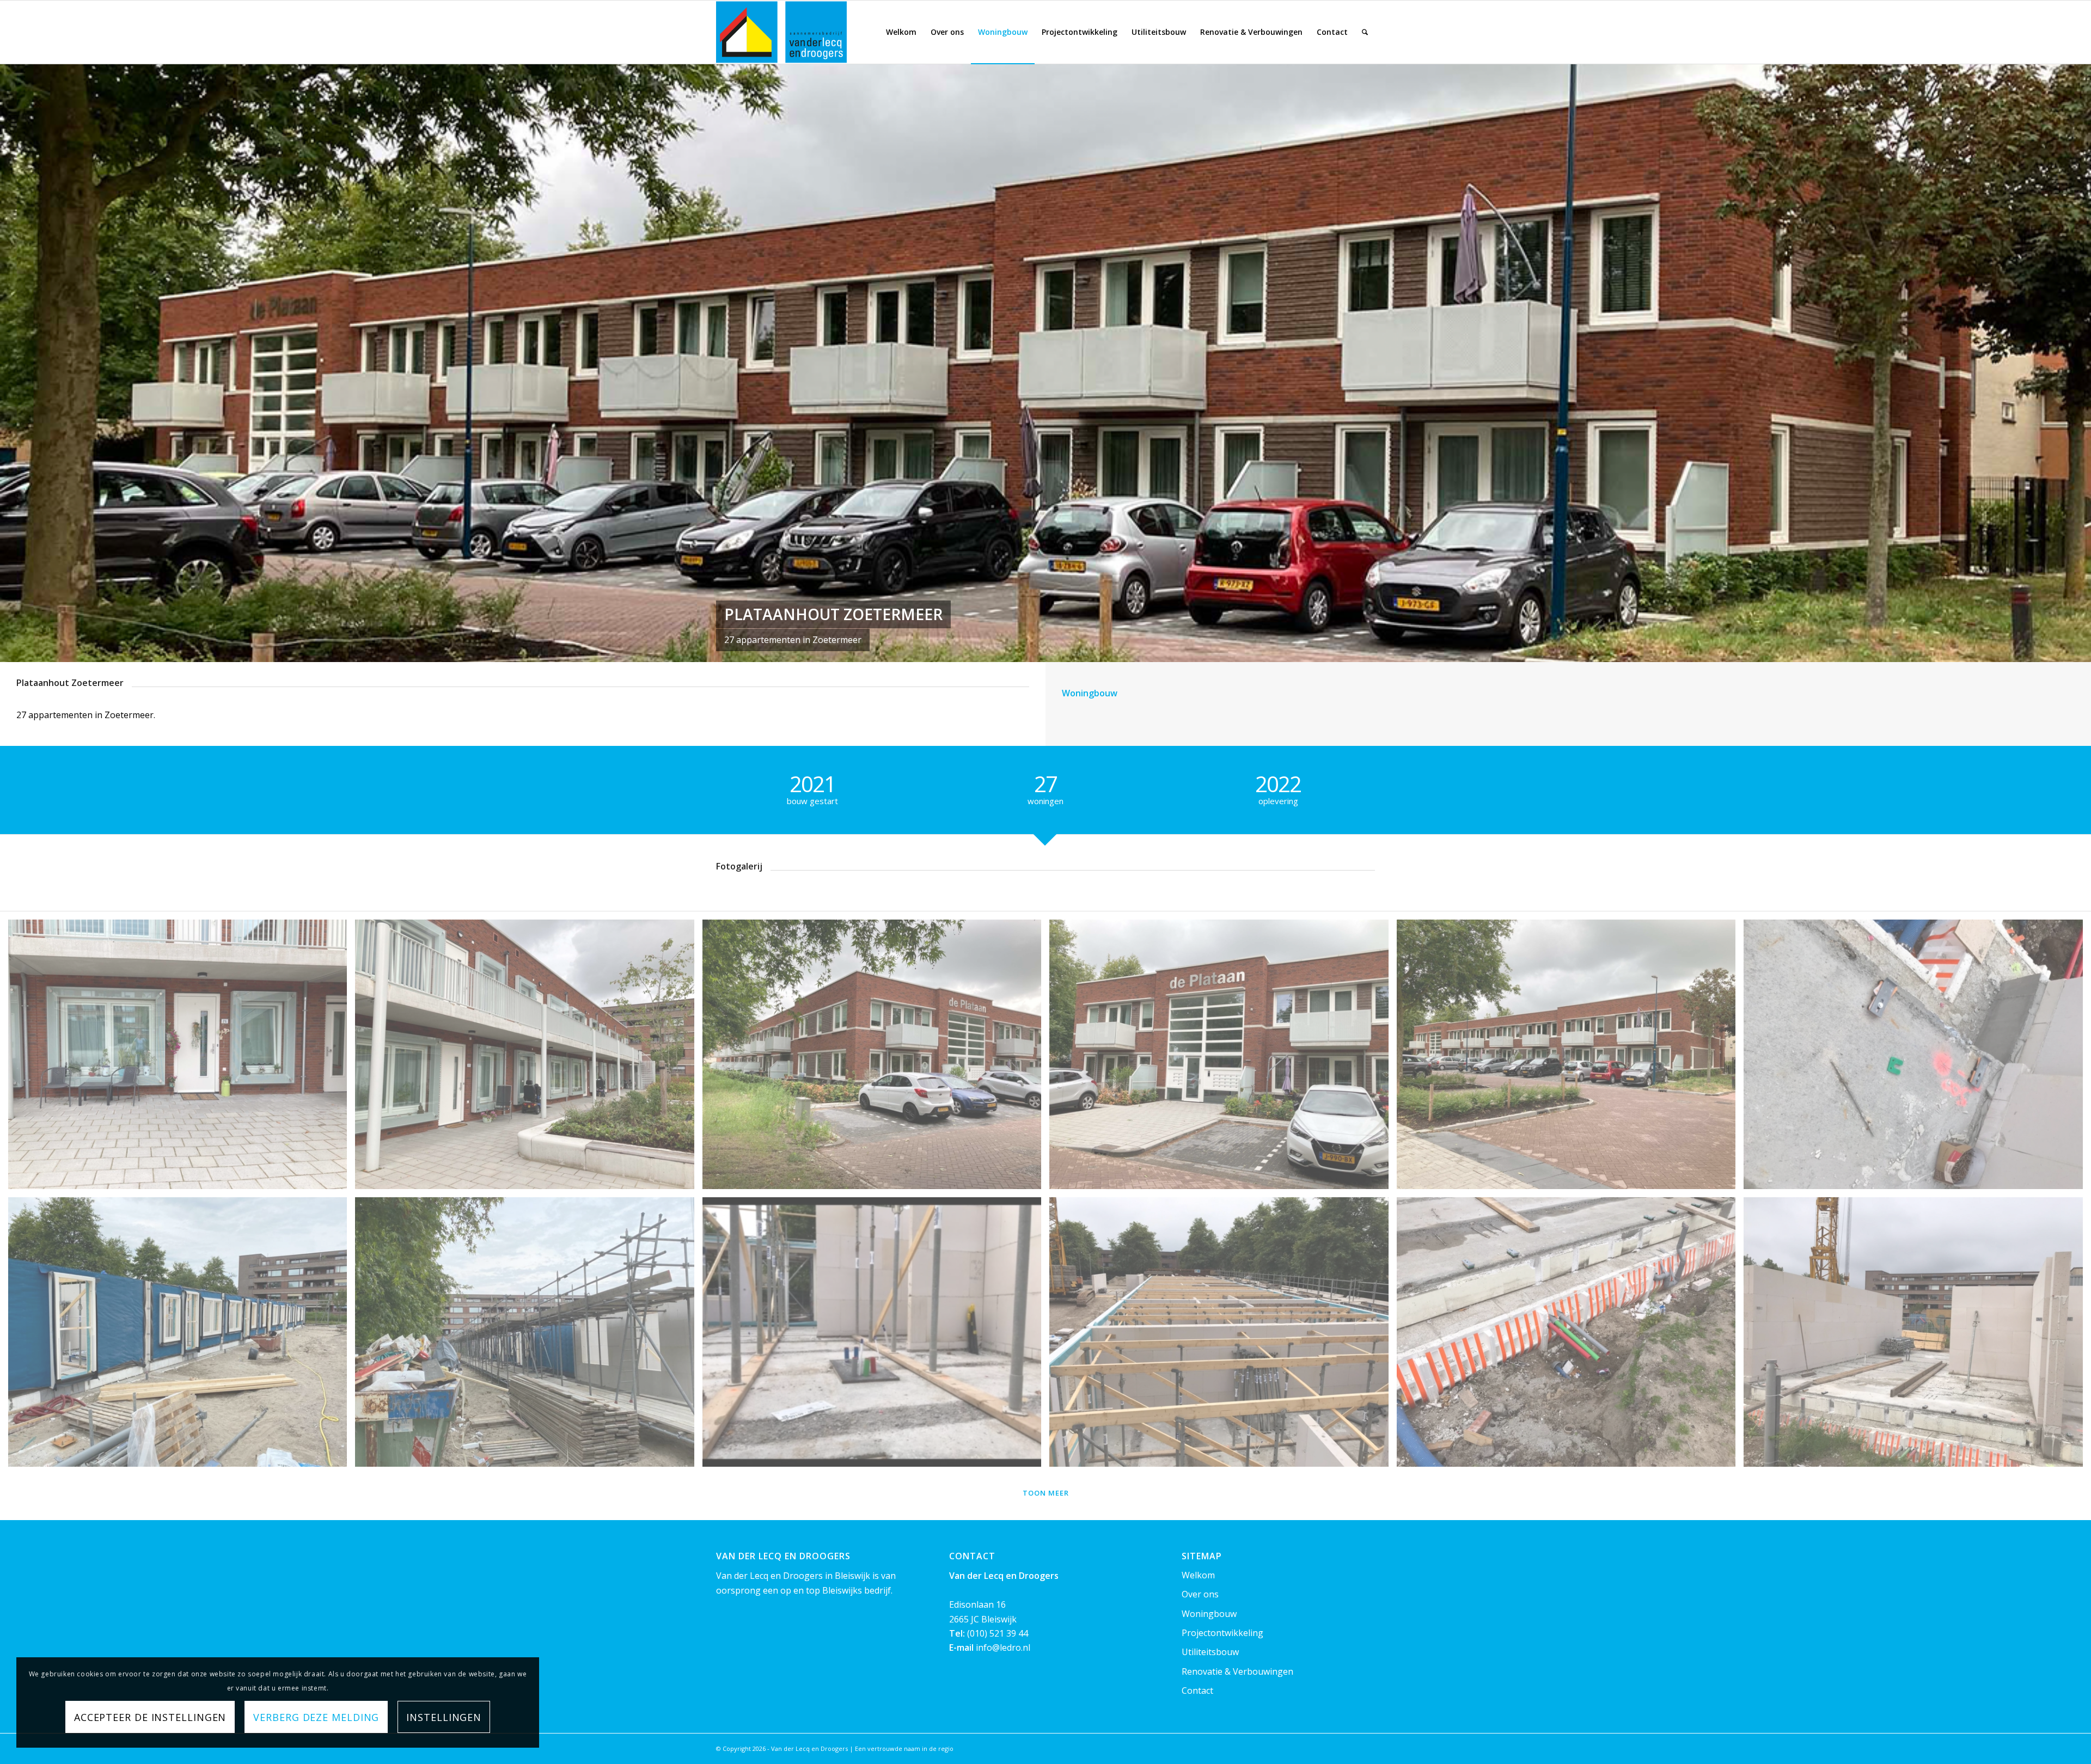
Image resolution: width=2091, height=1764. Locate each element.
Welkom (1198, 1575)
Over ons (1200, 1594)
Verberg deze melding (316, 1717)
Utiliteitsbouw (1210, 1652)
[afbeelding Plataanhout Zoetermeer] (1917, 1058)
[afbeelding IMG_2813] (1570, 1058)
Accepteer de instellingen (150, 1717)
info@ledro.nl (1003, 1647)
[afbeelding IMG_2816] (876, 1058)
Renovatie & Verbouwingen (1237, 1671)
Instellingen (444, 1717)
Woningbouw (1209, 1614)
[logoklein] (781, 32)
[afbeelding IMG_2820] (182, 1058)
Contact (1197, 1690)
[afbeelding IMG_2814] (1223, 1058)
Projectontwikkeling (1222, 1633)
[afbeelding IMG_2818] (528, 1058)
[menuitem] (901, 32)
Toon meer (1046, 1493)
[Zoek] (1365, 32)
